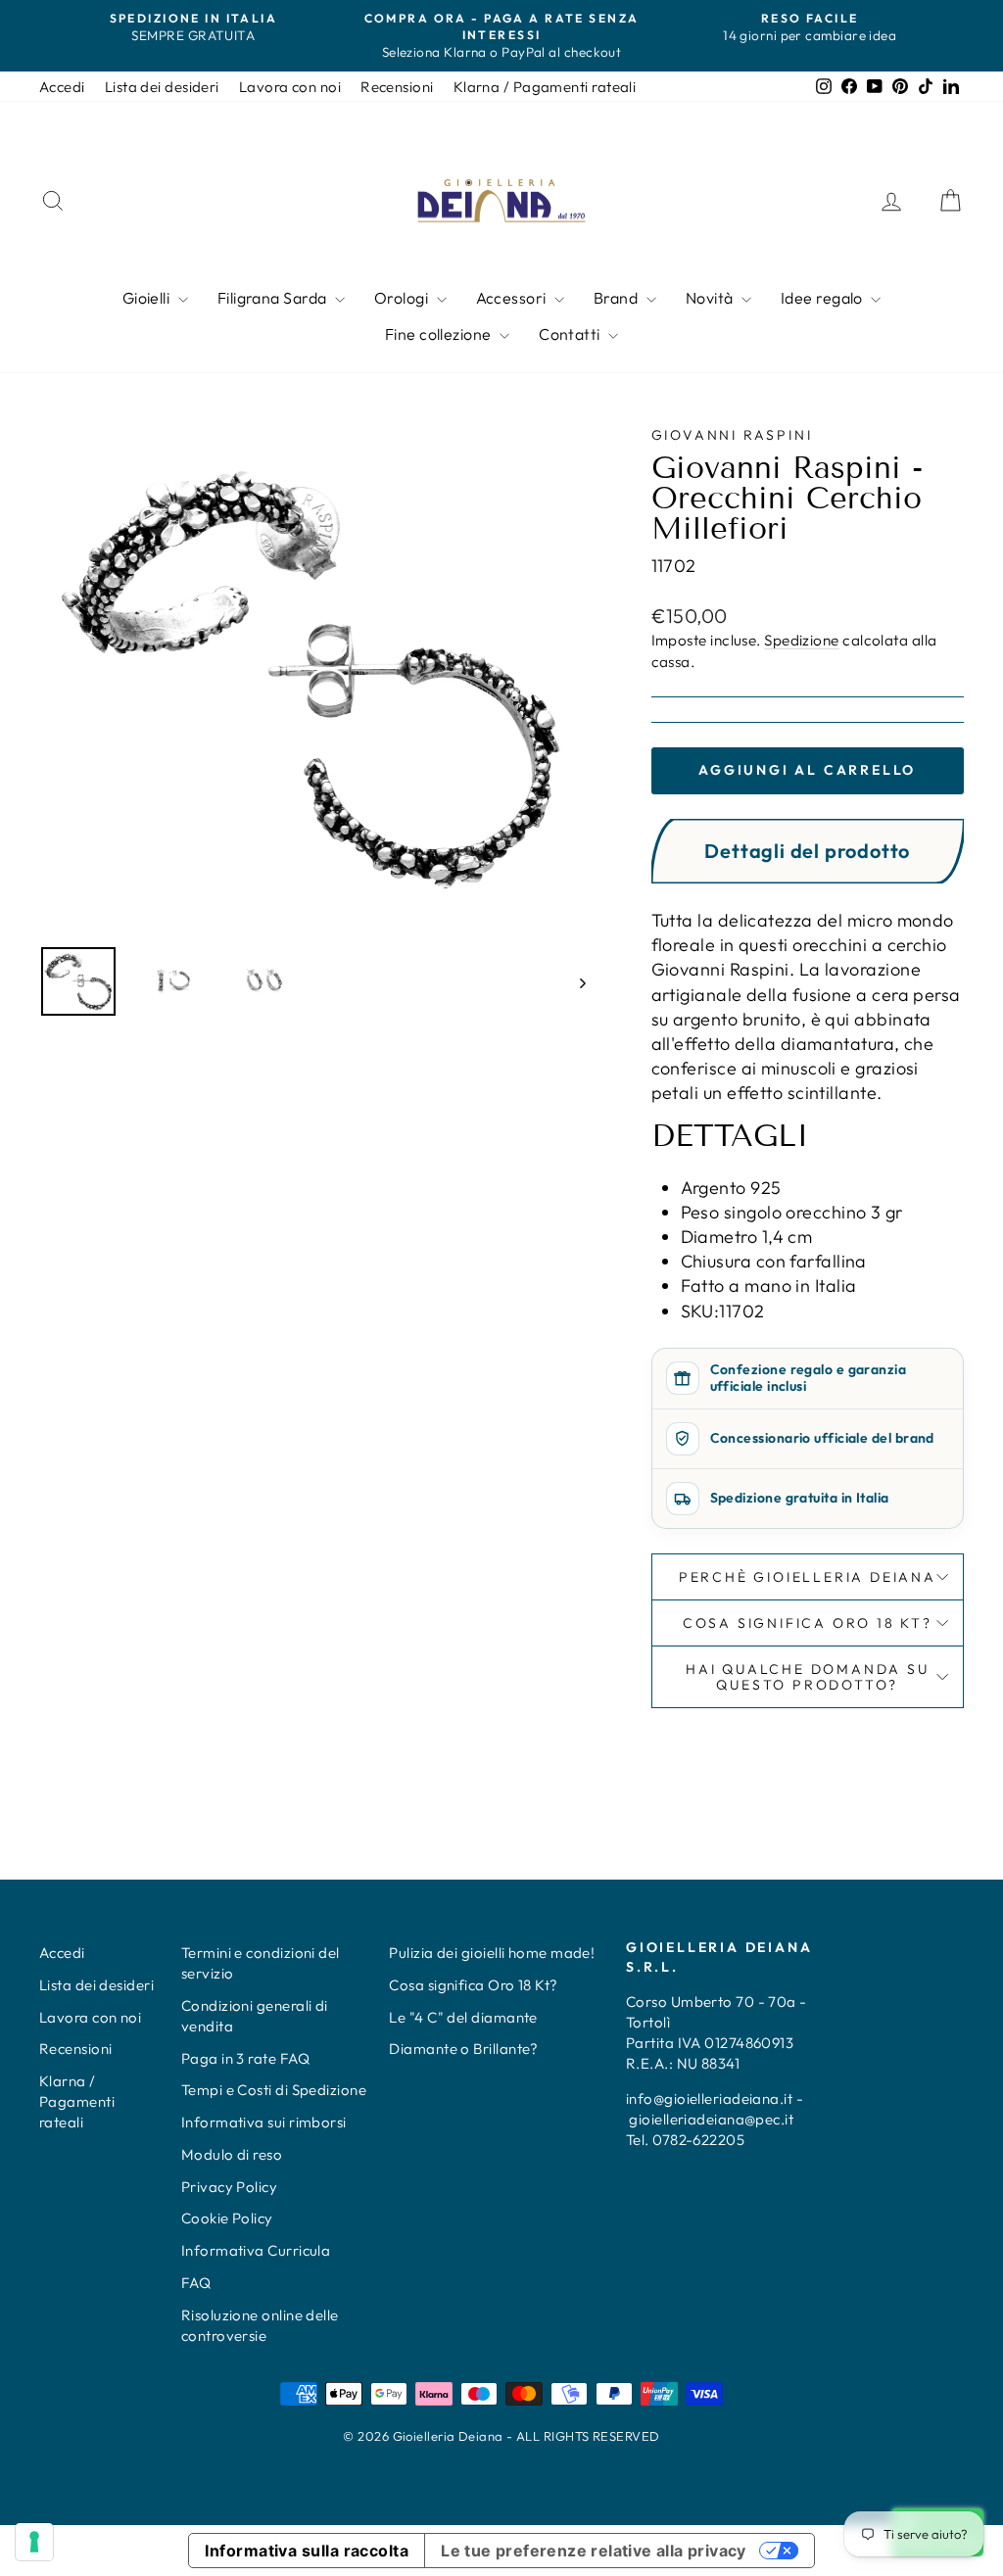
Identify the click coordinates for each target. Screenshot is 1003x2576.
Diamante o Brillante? (463, 2049)
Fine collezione (440, 334)
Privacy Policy (229, 2187)
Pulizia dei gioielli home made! (492, 1953)
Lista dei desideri (162, 87)
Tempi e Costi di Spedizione (274, 2090)
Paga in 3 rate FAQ (245, 2058)
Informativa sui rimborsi (264, 2122)
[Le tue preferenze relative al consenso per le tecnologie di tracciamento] (34, 2542)
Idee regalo (823, 298)
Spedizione (802, 640)
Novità (711, 298)
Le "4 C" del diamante (463, 2017)
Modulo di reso (232, 2154)
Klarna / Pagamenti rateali (545, 87)
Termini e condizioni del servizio (261, 1963)
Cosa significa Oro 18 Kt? (473, 1985)
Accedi (62, 87)
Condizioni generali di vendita (255, 2016)
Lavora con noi (290, 87)
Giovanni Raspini (732, 435)
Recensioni (397, 87)
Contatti (571, 334)
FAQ (196, 2283)
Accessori (513, 298)
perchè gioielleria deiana (808, 1577)
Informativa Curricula (256, 2250)
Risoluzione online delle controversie (260, 2325)
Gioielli (148, 298)
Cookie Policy (227, 2218)
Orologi (403, 298)
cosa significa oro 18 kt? (808, 1623)
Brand (618, 298)
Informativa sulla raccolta (307, 2551)
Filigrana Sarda (274, 298)
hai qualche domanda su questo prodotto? (808, 1677)
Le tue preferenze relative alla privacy (594, 2551)
